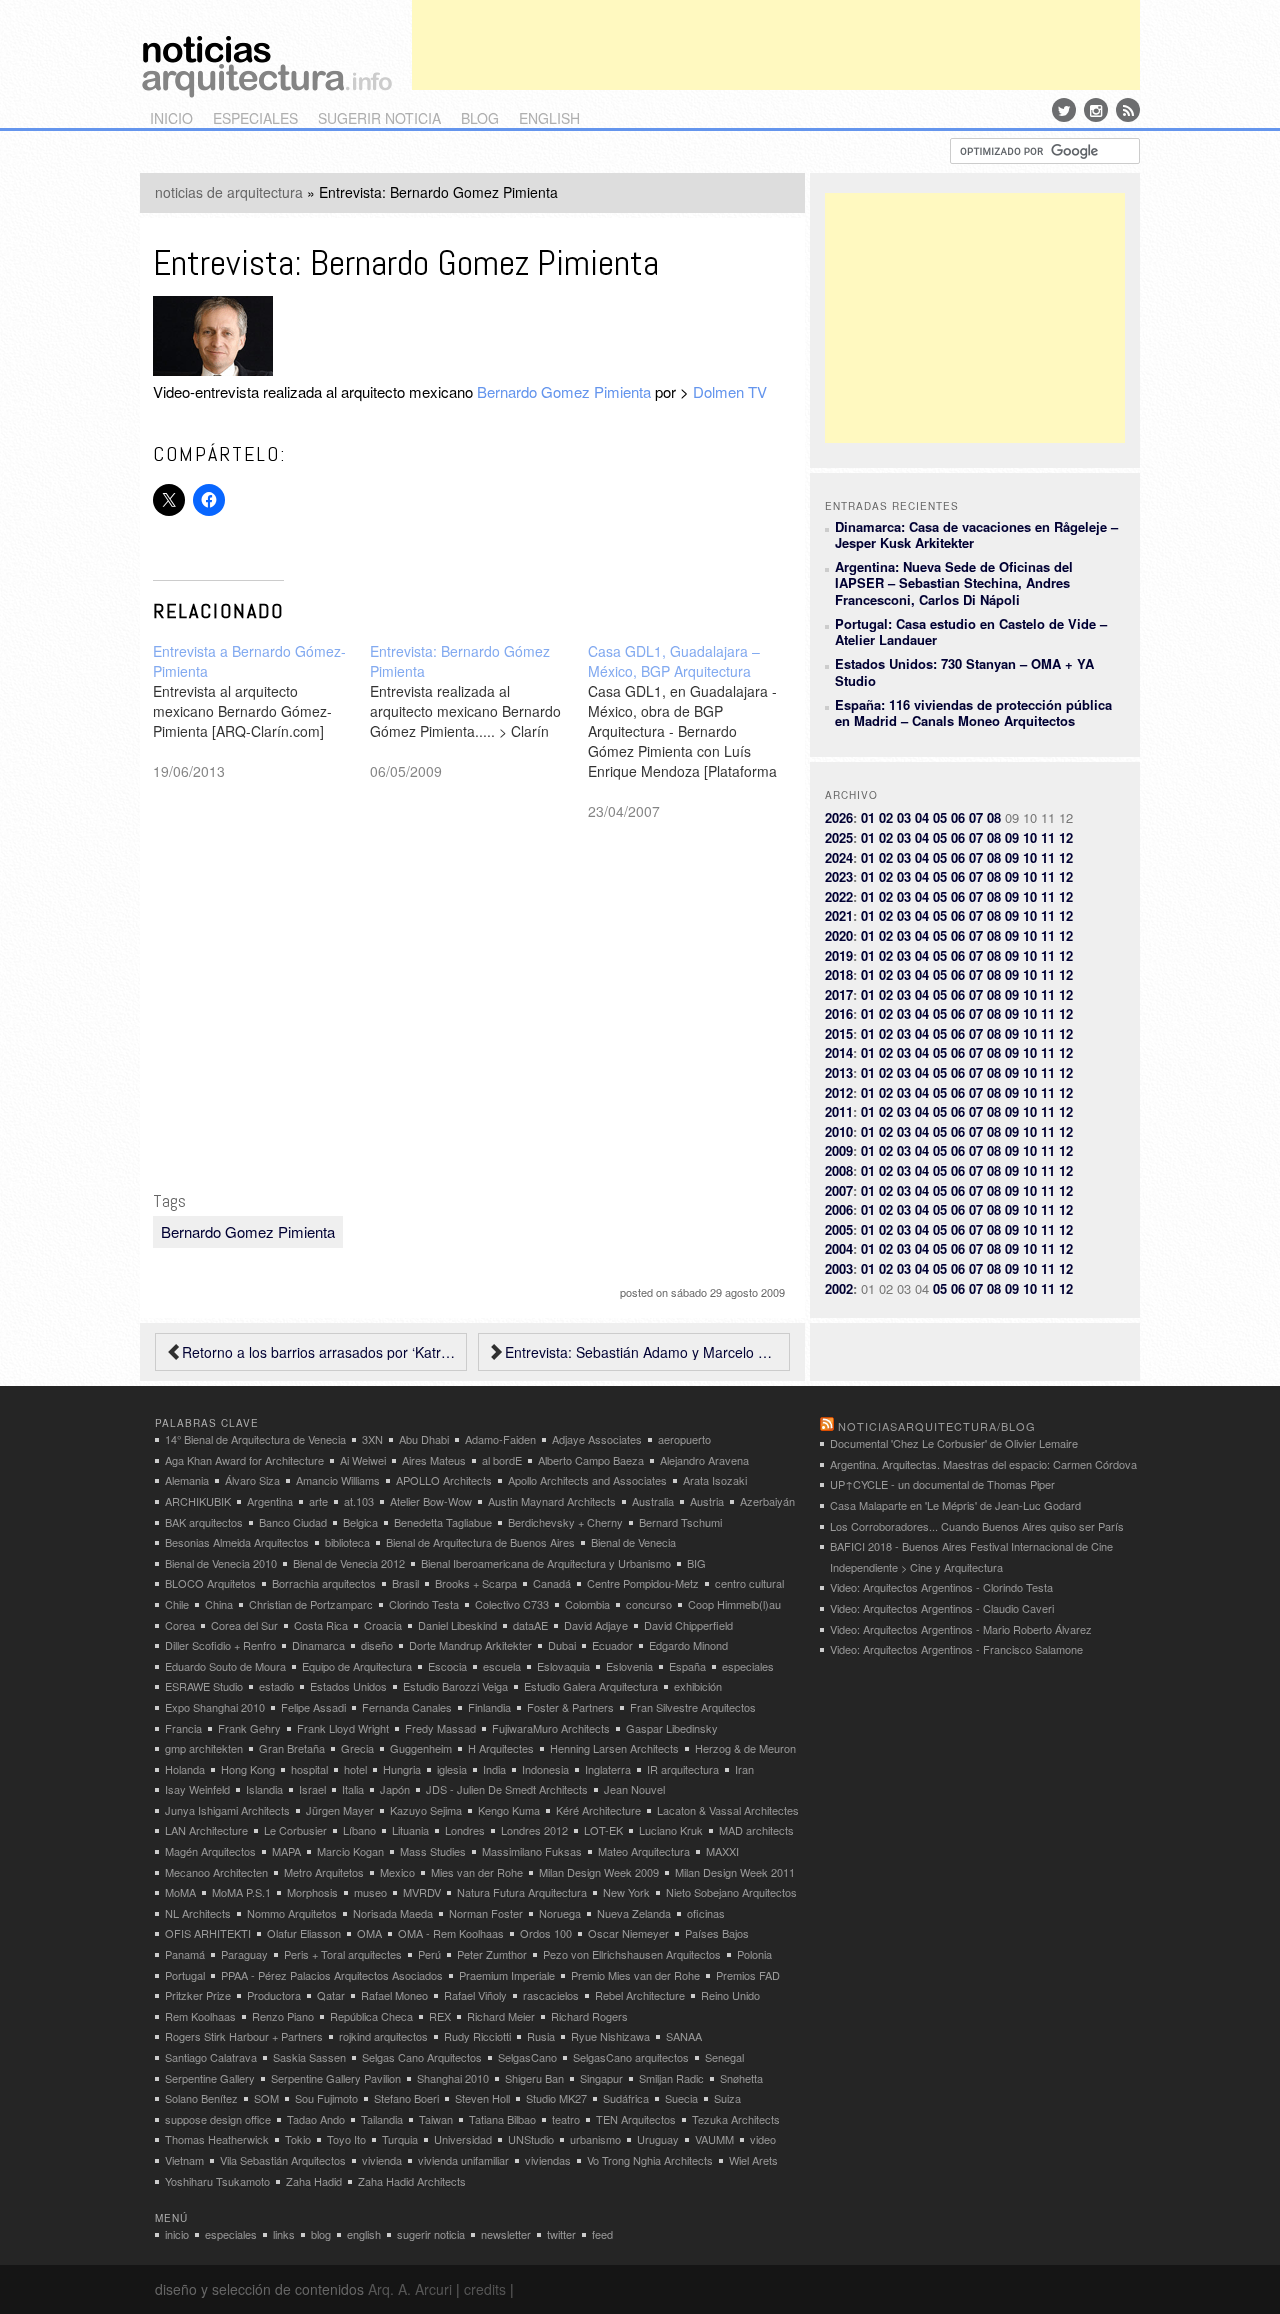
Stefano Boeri (406, 2098)
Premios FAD (748, 1975)
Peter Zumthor (492, 1954)
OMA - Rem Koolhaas (451, 1933)
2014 (839, 1052)
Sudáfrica (626, 2098)
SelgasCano (527, 2057)
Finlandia (489, 1707)
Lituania (410, 1830)
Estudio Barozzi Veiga (455, 1686)
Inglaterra (608, 1769)
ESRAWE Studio (204, 1686)
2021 (839, 915)
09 (1012, 837)
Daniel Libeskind (457, 1625)
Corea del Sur (244, 1625)
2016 (839, 1013)
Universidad (463, 2139)
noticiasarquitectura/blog (937, 1426)
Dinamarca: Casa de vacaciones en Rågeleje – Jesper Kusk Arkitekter (976, 534)
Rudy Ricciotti (477, 2036)
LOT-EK (603, 1830)
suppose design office (218, 2119)
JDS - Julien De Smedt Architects (507, 1789)
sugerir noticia (379, 118)
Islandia (264, 1789)
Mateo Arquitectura (644, 1851)
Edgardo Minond (688, 1645)
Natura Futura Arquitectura (522, 1892)
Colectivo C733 (512, 1604)
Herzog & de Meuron (745, 1748)
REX (440, 2016)
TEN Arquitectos (636, 2119)
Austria (707, 1501)
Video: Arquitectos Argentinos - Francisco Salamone (956, 1649)
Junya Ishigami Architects (227, 1810)
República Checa (371, 2016)
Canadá (552, 1583)
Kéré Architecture (598, 1810)
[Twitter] (1064, 110)
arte (318, 1501)
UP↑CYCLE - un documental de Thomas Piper (942, 1484)
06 (958, 817)
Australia (653, 1501)
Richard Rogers (589, 2016)
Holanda (185, 1769)
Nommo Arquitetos (292, 1913)
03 (904, 817)
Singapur (601, 2078)
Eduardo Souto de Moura (225, 1666)
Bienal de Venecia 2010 (221, 1563)
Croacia (383, 1625)
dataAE (530, 1625)
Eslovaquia (563, 1666)
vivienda (382, 2160)
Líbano (359, 1830)
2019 (839, 955)
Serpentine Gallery (210, 2078)
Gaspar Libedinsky (672, 1728)
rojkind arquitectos (383, 2036)
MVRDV (422, 1892)
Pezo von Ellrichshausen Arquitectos (632, 1954)
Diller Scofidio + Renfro (220, 1645)
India (494, 1769)
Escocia (447, 1666)
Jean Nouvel (634, 1789)
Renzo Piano (283, 2016)
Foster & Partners (570, 1707)
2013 (839, 1072)
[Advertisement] (776, 45)
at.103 (359, 1501)
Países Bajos (717, 1933)
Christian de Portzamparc (311, 1604)
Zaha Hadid (314, 2181)
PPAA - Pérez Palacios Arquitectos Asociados (332, 1975)
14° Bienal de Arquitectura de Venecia (255, 1439)
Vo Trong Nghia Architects (650, 2160)
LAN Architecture (206, 1830)
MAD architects (756, 1830)
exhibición (698, 1686)
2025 (839, 837)
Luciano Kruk (671, 1830)
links (284, 2234)
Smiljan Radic (671, 2078)
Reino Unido (730, 1995)
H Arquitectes (501, 1748)
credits (485, 2289)
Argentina (270, 1501)
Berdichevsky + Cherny (565, 1522)
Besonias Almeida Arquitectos (237, 1542)
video (763, 2139)
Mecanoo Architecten (216, 1872)
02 (886, 817)
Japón (395, 1789)
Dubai (562, 1645)
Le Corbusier (295, 1830)
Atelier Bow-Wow (431, 1501)
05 (940, 817)
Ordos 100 (546, 1933)
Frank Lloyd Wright (343, 1728)
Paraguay (244, 1954)
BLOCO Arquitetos (210, 1583)
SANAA (684, 2036)
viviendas (548, 2160)
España (687, 1666)
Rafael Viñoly (475, 1995)
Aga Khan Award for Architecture (244, 1460)
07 (976, 817)
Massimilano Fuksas (532, 1851)
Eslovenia (629, 1666)
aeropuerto (684, 1439)
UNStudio (531, 2139)
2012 (839, 1092)
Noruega (560, 1913)
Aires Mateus (434, 1460)
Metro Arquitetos (324, 1872)
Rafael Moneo (394, 1995)
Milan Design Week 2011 (735, 1872)
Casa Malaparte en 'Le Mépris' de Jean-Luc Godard (955, 1505)
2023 (839, 876)
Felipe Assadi (313, 1707)
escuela (502, 1666)
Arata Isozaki (715, 1480)
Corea (180, 1625)
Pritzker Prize (198, 1995)
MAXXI (722, 1851)
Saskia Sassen (309, 2057)
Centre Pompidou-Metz (643, 1583)
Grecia (357, 1748)
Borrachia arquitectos (324, 1583)
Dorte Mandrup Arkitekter (470, 1645)
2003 (839, 1268)
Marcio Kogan (350, 1851)
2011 (839, 1111)
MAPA (286, 1851)
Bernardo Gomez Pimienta (564, 391)
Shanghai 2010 (453, 2078)
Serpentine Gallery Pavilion (336, 2078)
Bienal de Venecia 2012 (349, 1563)
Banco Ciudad (293, 1522)
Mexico (397, 1872)
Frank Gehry (249, 1728)
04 (922, 817)
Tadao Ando (316, 2119)
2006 (839, 1209)
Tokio (298, 2139)
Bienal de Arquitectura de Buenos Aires (480, 1542)
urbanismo (595, 2139)
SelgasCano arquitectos (631, 2057)
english (549, 118)
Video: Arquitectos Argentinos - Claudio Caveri (942, 1608)
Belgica (360, 1522)
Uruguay (658, 2139)
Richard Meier (501, 2016)
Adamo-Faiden (500, 1439)
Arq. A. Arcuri (410, 2289)
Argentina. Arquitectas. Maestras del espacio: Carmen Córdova (983, 1464)
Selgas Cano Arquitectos (422, 2057)
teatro (566, 2119)
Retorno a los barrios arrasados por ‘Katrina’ (319, 1352)
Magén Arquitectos (210, 1851)
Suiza (727, 2098)
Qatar (331, 1995)
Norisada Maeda (393, 1913)
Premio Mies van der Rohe (635, 1975)
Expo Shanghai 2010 (215, 1707)
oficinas (706, 1913)
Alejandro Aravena (704, 1460)
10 (1030, 837)
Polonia (754, 1954)
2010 (839, 1131)
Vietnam (184, 2160)
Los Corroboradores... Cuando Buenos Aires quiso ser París (977, 1526)
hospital (309, 1769)
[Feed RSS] (1128, 110)
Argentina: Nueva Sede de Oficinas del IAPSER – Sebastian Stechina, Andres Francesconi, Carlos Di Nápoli (954, 583)
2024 (839, 857)
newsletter (506, 2234)
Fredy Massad (440, 1728)
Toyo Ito (346, 2139)
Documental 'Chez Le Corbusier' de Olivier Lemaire (954, 1443)
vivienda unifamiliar (463, 2160)
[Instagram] (1096, 110)
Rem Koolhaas (200, 2016)
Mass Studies (433, 1851)
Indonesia (545, 1769)
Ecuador (612, 1645)
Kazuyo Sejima (426, 1810)
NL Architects (198, 1913)
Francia (183, 1728)
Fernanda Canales (407, 1707)
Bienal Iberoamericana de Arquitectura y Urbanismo (546, 1563)
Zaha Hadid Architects (412, 2181)
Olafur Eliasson (304, 1933)
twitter (561, 2234)
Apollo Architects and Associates (587, 1480)
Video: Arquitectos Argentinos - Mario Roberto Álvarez (961, 1629)
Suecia (681, 2098)
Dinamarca (318, 1645)
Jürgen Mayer (340, 1810)
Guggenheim (421, 1748)
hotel (355, 1769)
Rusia (541, 2036)
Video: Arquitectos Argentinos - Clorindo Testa (941, 1587)
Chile (177, 1604)
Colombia (587, 1604)
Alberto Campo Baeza (591, 1460)
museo (370, 1892)
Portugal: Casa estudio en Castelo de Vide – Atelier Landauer (971, 631)
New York (626, 1892)
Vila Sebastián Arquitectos (283, 2160)
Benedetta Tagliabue (443, 1522)
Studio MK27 (556, 2098)
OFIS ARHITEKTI (208, 1933)
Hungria (402, 1769)
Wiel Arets (753, 2160)
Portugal (185, 1975)
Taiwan (436, 2119)
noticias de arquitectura (229, 192)
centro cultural (749, 1583)
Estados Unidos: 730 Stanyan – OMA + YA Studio (964, 671)
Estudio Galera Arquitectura (591, 1686)
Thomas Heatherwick (217, 2139)
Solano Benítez (201, 2098)
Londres (465, 1830)
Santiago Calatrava (211, 2057)
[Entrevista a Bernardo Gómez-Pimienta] (262, 711)
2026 (839, 817)
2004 (839, 1248)
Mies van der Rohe (477, 1872)
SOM (266, 2098)
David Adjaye (596, 1625)
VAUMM (714, 2139)
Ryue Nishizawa (610, 2036)
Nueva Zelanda (634, 1913)
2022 (839, 896)
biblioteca (347, 1542)
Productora (274, 1995)
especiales (255, 118)
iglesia (452, 1769)
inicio (171, 118)
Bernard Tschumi (680, 1522)
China (219, 1604)
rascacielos (551, 1995)
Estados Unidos (348, 1686)
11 (1048, 837)
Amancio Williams (338, 1480)
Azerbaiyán (767, 1501)
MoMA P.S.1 (241, 1892)
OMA (369, 1933)
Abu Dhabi (424, 1439)
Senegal (724, 2057)
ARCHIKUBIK (198, 1501)
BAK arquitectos (204, 1522)
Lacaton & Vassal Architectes (728, 1810)
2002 (839, 1288)
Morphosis (312, 1892)
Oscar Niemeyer (628, 1933)
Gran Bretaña (292, 1748)
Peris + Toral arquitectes (343, 1954)
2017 (839, 994)
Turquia (400, 2139)
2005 (839, 1229)
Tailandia (382, 2119)
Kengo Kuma (509, 1810)
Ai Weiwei (363, 1460)
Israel (312, 1789)
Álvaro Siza (252, 1480)
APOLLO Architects (444, 1480)
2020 (839, 935)
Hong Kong (248, 1769)
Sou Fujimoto (326, 2098)
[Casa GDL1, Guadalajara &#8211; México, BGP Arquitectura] (697, 731)
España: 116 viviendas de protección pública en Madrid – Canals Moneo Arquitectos (973, 712)
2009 (839, 1150)
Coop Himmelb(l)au (734, 1604)
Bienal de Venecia (633, 1542)
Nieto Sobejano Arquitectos (731, 1892)
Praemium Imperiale (507, 1975)
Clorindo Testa (424, 1604)
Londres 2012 (534, 1830)
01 (868, 817)
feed (602, 2234)
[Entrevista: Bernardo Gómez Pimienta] (479, 711)
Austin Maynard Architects (552, 1501)
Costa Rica (321, 1625)
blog (480, 118)
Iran (744, 1769)
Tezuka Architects (736, 2119)
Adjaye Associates (597, 1439)
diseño (377, 1645)
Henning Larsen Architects (614, 1748)
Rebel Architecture (640, 1995)
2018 (839, 974)
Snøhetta (741, 2078)
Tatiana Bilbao (502, 2119)
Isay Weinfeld (197, 1789)
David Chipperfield (688, 1625)
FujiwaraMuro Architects (551, 1728)
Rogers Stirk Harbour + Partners (244, 2036)
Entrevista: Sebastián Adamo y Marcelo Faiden (642, 1352)
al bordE (502, 1460)
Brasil (405, 1583)
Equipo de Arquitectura (357, 1666)
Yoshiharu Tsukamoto (217, 2181)
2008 (839, 1170)
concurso (649, 1604)
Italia (353, 1789)
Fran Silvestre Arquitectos (693, 1707)
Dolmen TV (730, 391)
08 (994, 817)
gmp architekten (204, 1748)
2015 (839, 1033)
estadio (276, 1686)
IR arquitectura (683, 1769)
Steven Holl (482, 2098)
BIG (696, 1563)
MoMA (180, 1892)
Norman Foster (486, 1913)
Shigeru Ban (534, 2078)
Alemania (187, 1480)
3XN (372, 1439)
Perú (429, 1954)
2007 (839, 1190)
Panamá (185, 1954)
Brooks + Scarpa (476, 1583)
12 (1066, 837)
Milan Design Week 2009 (599, 1872)
